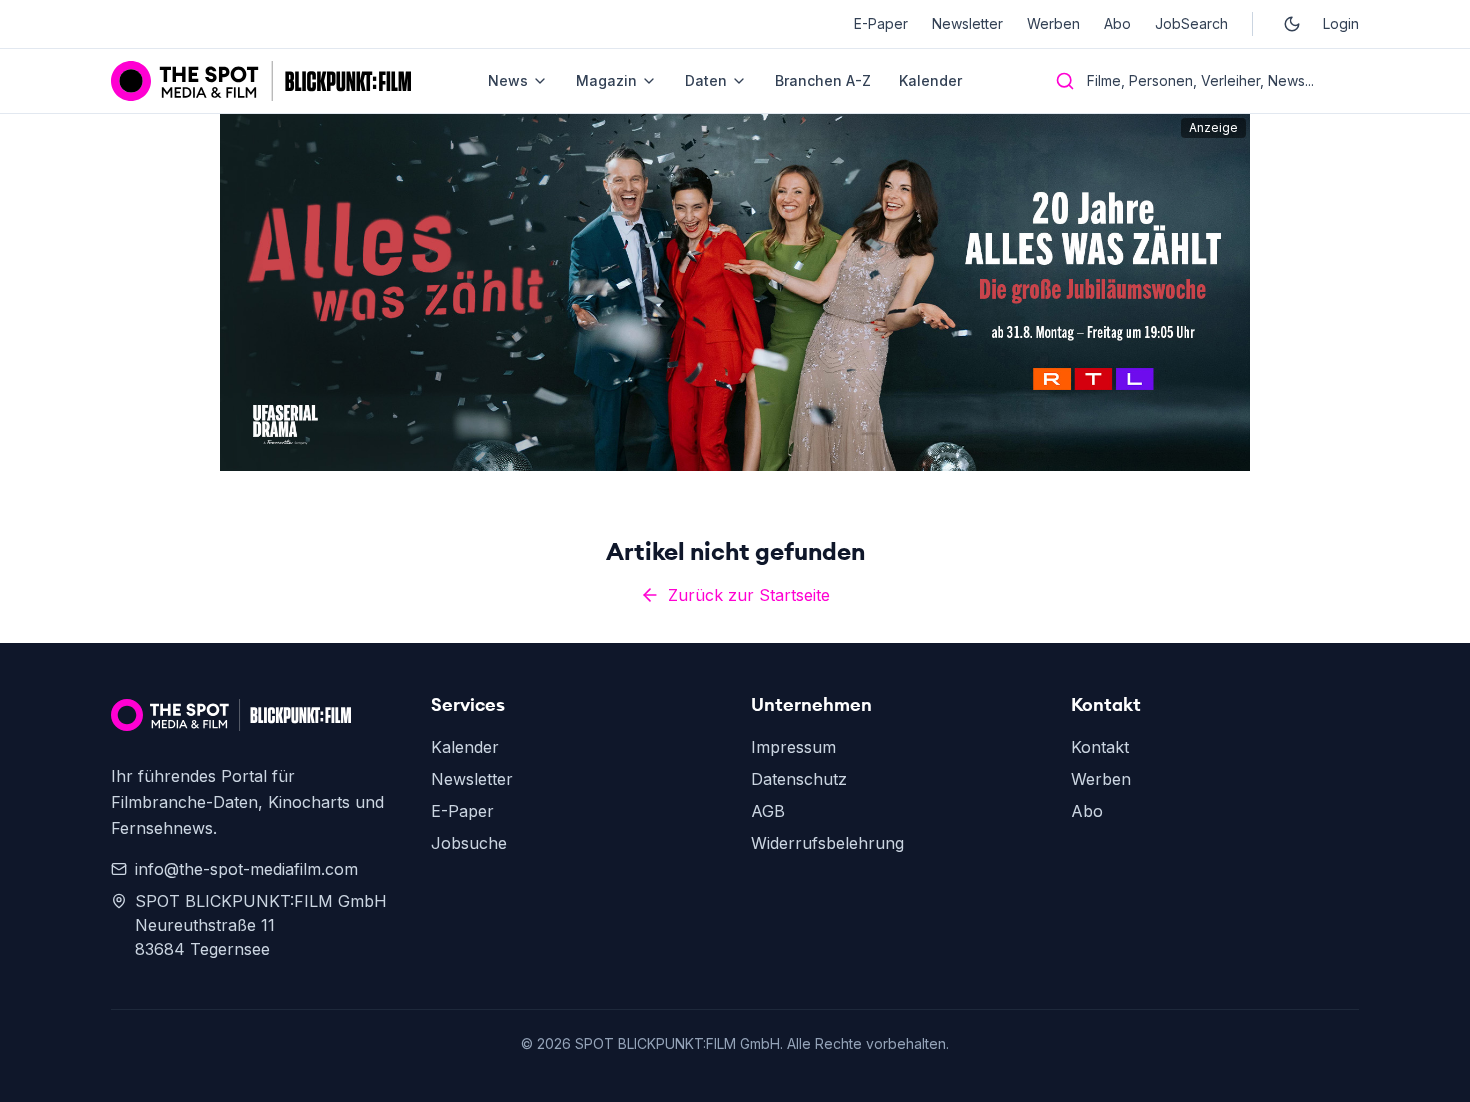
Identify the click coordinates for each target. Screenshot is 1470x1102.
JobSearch (1191, 23)
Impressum (793, 747)
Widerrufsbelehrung (827, 843)
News (508, 80)
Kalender (930, 80)
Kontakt (1100, 747)
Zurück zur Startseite (749, 595)
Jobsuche (469, 843)
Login (1341, 23)
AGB (768, 811)
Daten (706, 80)
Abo (1117, 23)
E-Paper (881, 23)
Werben (1053, 23)
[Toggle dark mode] (1292, 24)
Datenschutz (799, 779)
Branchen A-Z (823, 80)
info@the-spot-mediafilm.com (246, 869)
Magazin (606, 80)
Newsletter (967, 23)
